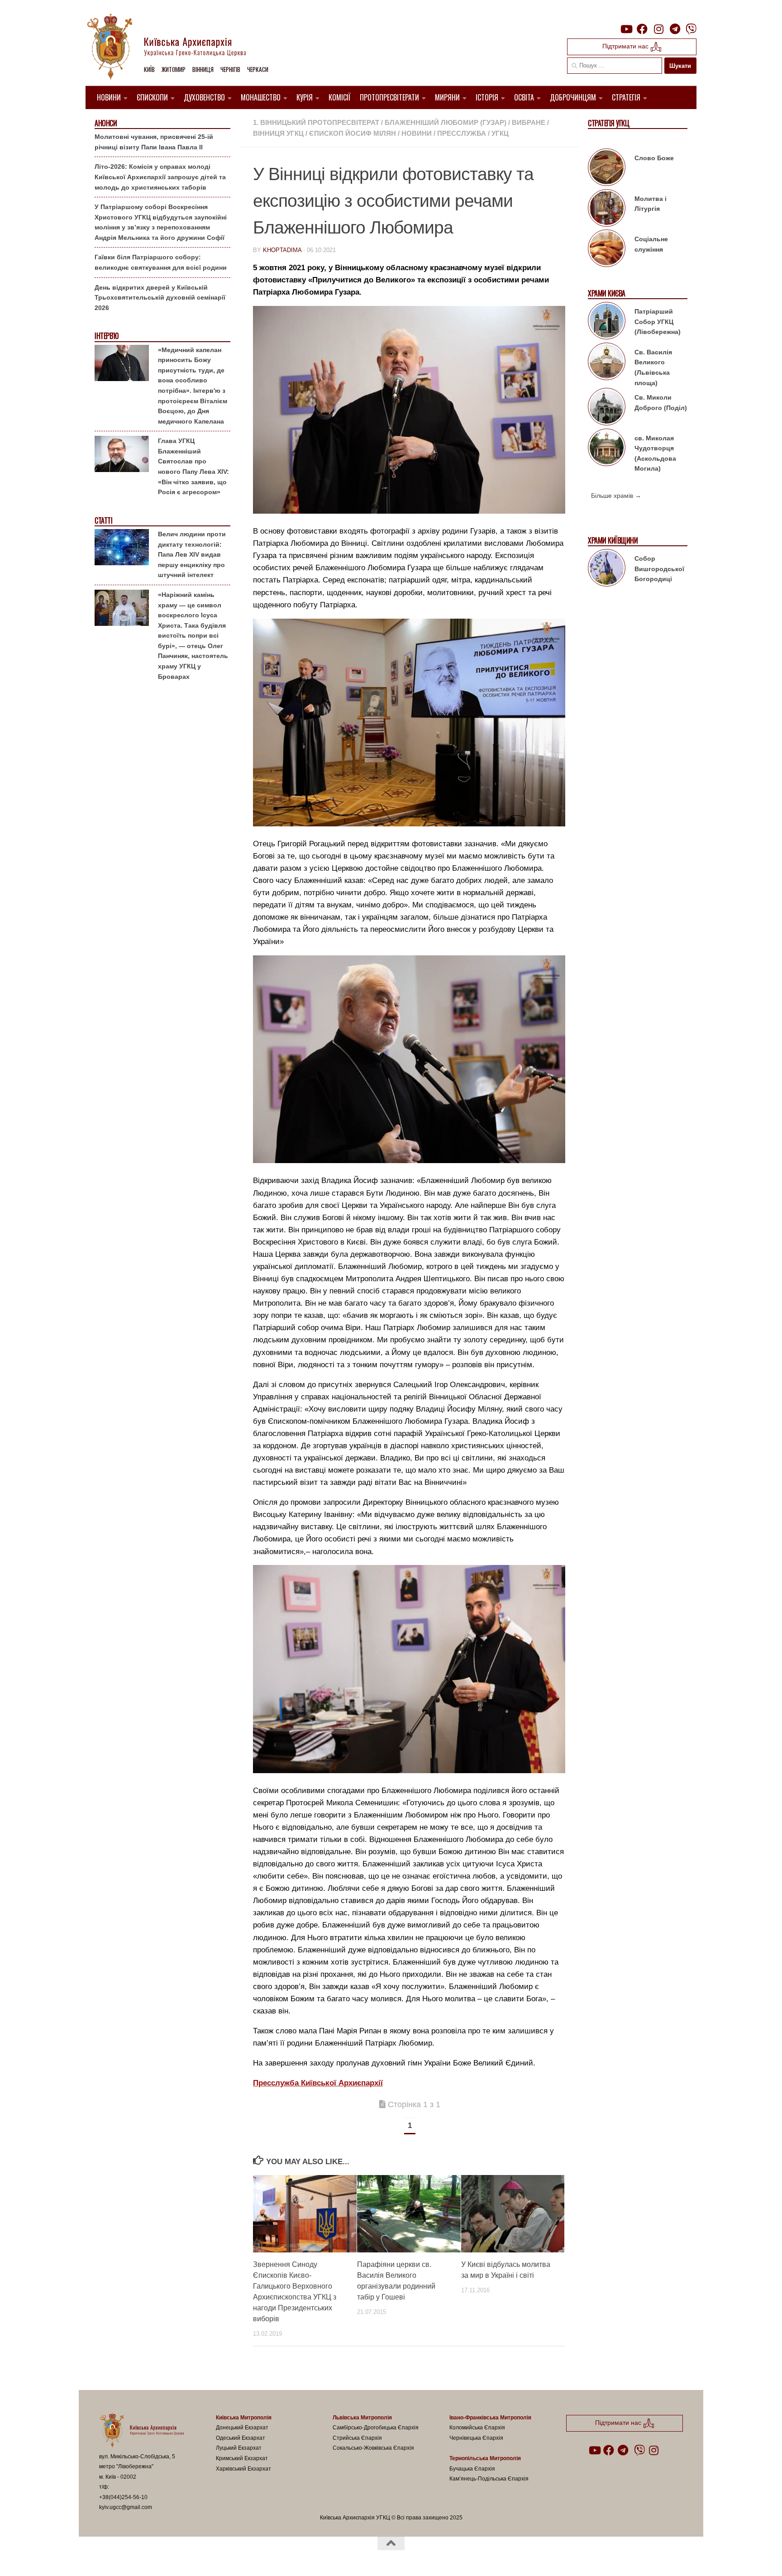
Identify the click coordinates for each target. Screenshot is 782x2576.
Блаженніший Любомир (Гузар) (446, 122)
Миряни (447, 97)
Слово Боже (654, 158)
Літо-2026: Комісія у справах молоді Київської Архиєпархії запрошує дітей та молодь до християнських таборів (160, 177)
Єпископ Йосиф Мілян (353, 133)
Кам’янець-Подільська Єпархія (489, 2479)
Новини (109, 97)
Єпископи (152, 97)
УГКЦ (500, 133)
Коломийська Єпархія (477, 2428)
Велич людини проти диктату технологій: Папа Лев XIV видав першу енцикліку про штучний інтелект (192, 554)
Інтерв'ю (106, 336)
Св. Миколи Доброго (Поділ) (661, 403)
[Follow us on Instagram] (658, 29)
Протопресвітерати (389, 97)
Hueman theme (205, 2557)
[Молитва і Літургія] (607, 210)
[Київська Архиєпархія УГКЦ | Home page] (174, 48)
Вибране (529, 122)
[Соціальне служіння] (607, 250)
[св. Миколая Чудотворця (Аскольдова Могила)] (607, 449)
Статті (103, 521)
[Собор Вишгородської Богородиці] (607, 569)
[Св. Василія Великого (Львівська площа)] (607, 363)
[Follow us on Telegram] (675, 29)
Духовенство (204, 97)
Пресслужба (462, 133)
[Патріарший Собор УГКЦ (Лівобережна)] (607, 322)
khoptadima (282, 250)
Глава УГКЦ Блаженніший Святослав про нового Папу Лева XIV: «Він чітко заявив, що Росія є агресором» (193, 466)
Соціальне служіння (651, 244)
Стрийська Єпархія (357, 2438)
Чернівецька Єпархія (476, 2438)
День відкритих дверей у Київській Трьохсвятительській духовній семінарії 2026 (160, 298)
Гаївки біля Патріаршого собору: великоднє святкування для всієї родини (161, 262)
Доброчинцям (573, 97)
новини (417, 133)
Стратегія (626, 97)
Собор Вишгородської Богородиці (659, 569)
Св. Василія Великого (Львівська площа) (653, 367)
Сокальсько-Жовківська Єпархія (373, 2448)
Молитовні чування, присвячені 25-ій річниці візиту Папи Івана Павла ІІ (154, 142)
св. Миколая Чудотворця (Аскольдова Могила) (655, 453)
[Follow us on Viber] (691, 29)
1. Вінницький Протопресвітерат (316, 122)
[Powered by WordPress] (133, 2557)
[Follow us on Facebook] (642, 29)
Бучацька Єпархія (472, 2469)
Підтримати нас (626, 46)
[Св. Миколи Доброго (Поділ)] (607, 408)
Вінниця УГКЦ (278, 133)
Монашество (261, 97)
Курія (305, 97)
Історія (487, 97)
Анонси (106, 123)
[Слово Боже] (607, 169)
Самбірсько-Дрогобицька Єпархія (376, 2428)
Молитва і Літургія (651, 204)
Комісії (340, 97)
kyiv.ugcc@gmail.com (126, 2507)
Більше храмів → (616, 496)
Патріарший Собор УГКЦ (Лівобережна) (658, 322)
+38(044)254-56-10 (123, 2497)
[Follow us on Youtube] (626, 29)
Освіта (524, 97)
